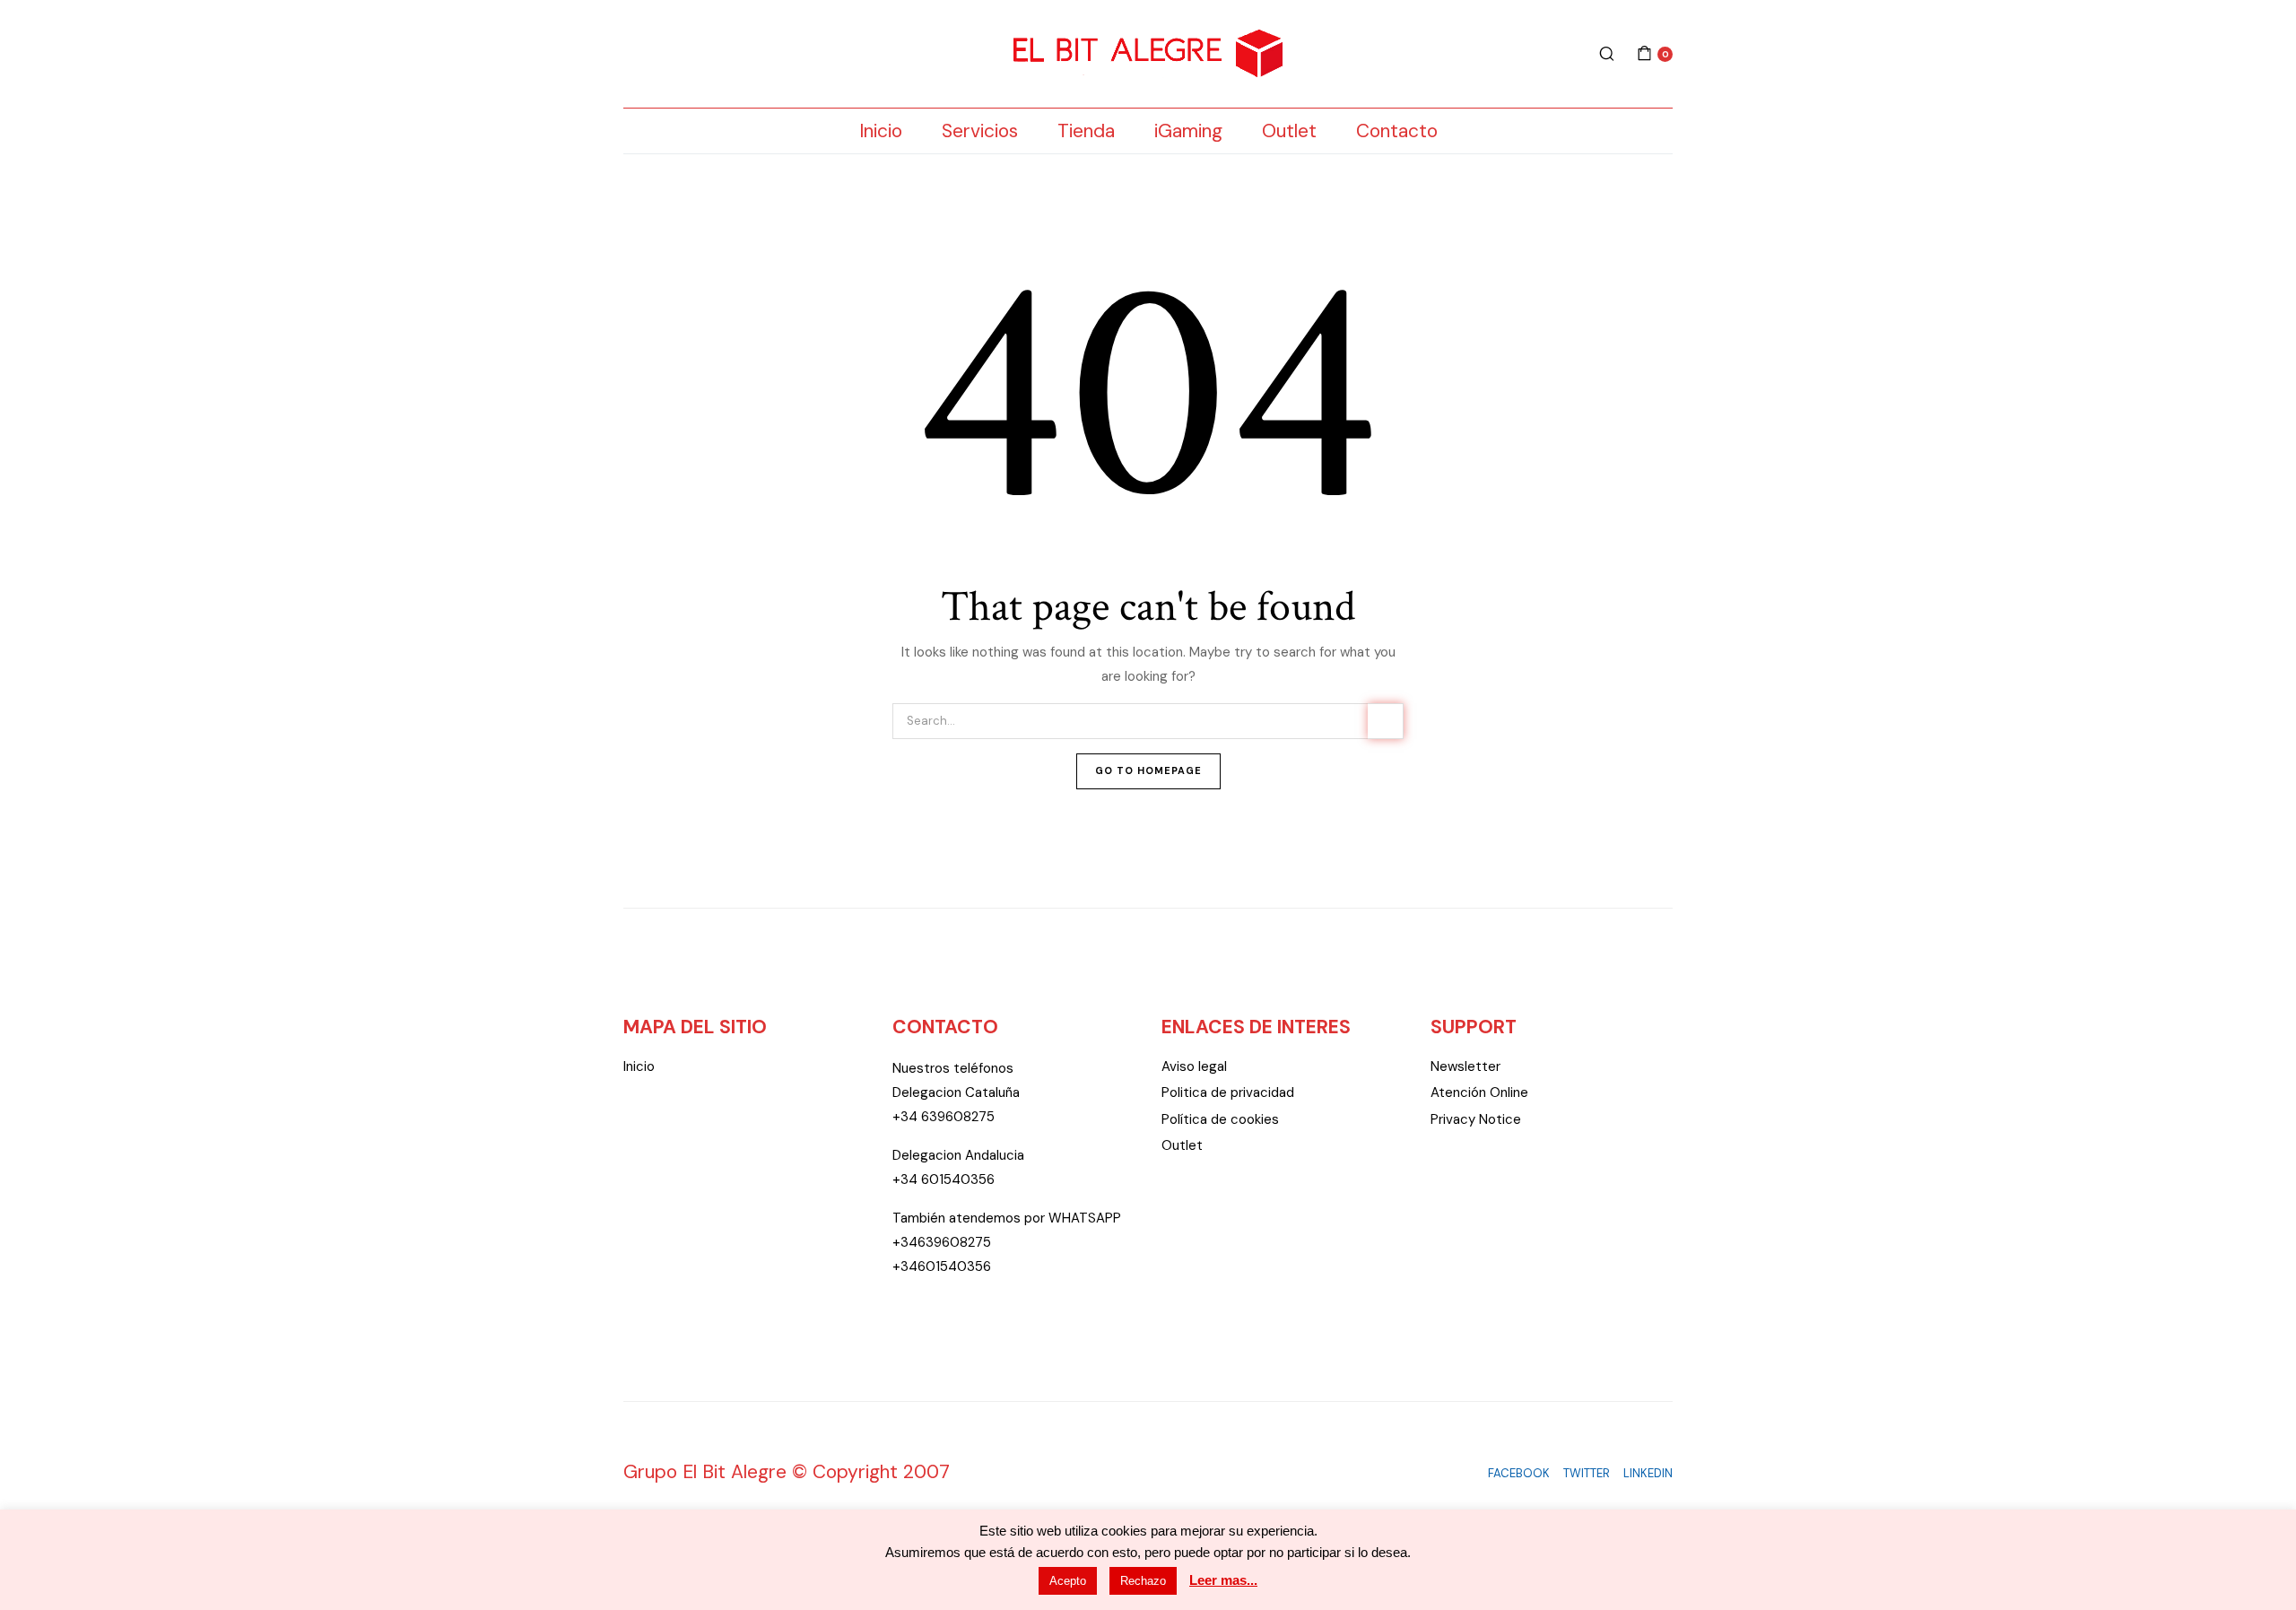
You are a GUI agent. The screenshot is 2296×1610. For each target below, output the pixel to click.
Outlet (1289, 131)
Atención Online (1479, 1092)
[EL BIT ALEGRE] (1148, 54)
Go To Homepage (1148, 770)
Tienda (1086, 131)
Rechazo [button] (1143, 1581)
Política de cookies (1220, 1119)
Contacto (1397, 131)
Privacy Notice (1476, 1119)
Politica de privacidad (1228, 1092)
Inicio (881, 131)
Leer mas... (1223, 1580)
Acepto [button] (1068, 1581)
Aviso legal (1194, 1066)
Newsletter (1465, 1066)
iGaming (1188, 131)
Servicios (980, 131)
